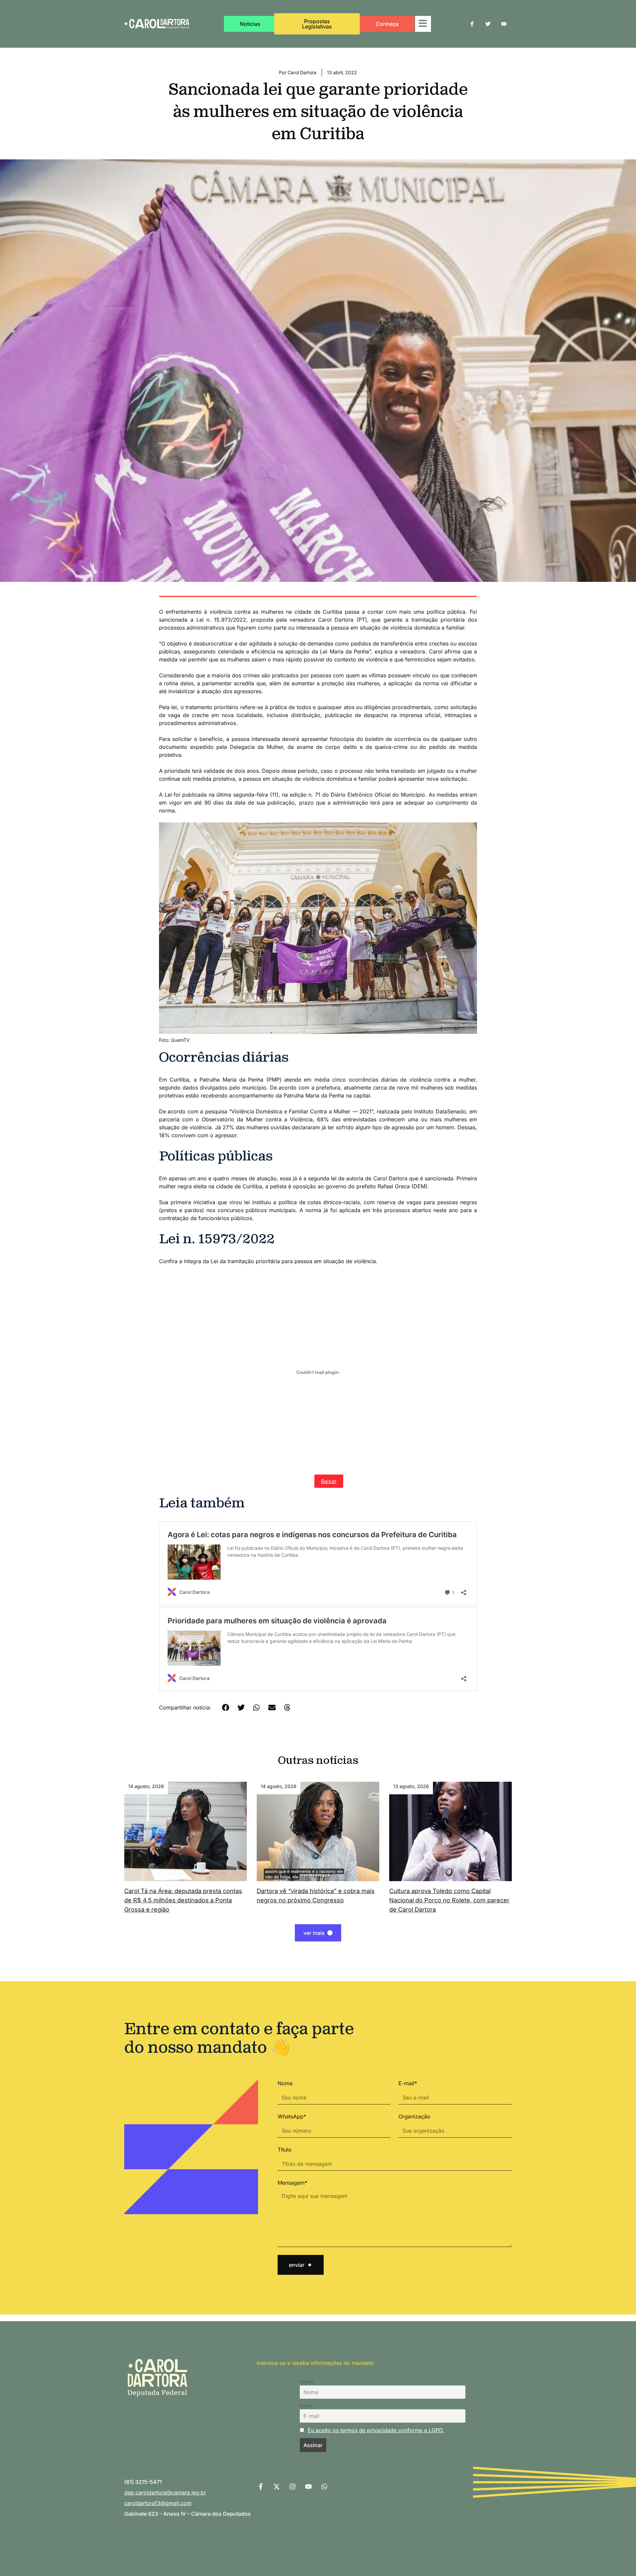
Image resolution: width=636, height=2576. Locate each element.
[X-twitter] (277, 2487)
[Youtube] (504, 24)
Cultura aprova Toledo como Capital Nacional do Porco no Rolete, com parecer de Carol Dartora (449, 1900)
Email (306, 2406)
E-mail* (408, 2083)
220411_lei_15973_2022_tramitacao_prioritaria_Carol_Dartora (235, 1481)
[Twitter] (488, 24)
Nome (285, 2083)
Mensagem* (292, 2183)
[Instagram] (292, 2487)
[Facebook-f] (472, 24)
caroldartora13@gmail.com (158, 2503)
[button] (226, 1708)
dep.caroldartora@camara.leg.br (165, 2492)
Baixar (329, 1481)
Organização (414, 2116)
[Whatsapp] (324, 2487)
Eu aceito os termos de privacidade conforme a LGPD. (376, 2430)
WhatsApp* (292, 2116)
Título (285, 2150)
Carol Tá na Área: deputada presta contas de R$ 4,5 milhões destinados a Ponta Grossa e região (183, 1900)
